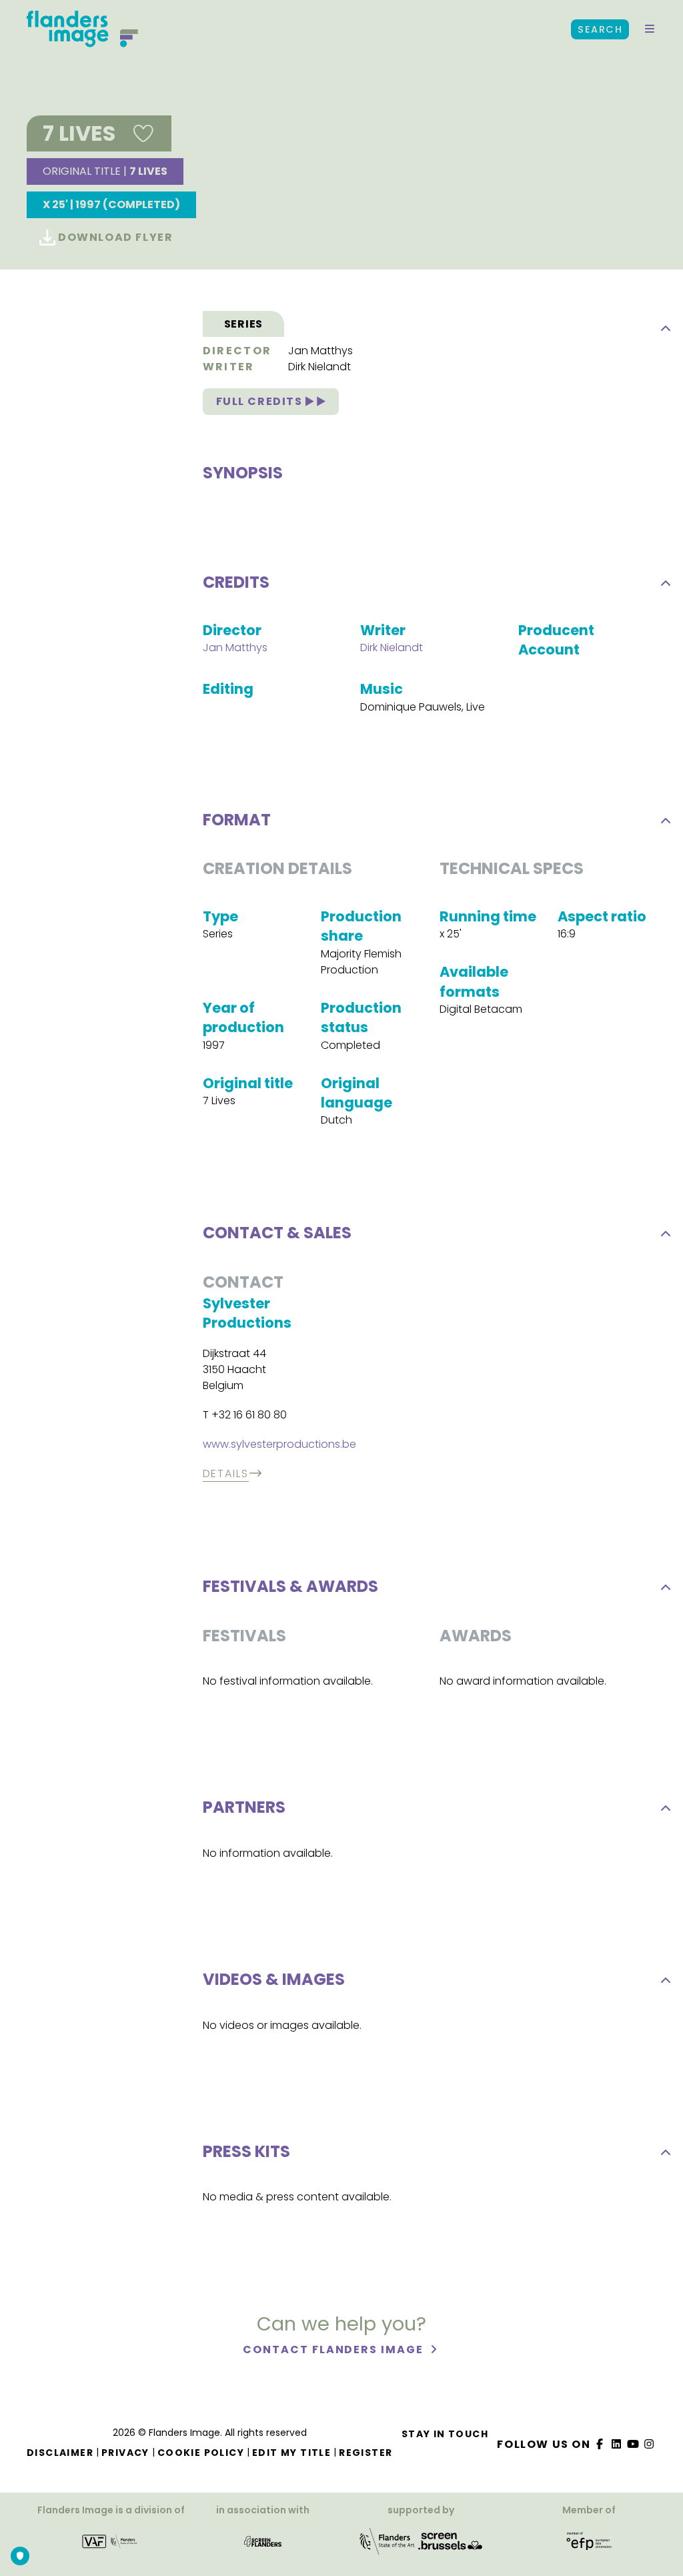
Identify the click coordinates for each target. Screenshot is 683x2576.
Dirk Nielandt (319, 367)
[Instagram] (650, 2444)
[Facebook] (600, 2444)
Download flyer (114, 237)
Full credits (261, 401)
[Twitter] (617, 2444)
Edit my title (291, 2453)
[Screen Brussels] (450, 2546)
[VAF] (111, 2546)
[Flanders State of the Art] (388, 2546)
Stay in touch (445, 2434)
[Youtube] (633, 2444)
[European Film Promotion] (589, 2546)
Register (366, 2453)
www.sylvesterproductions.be (279, 1444)
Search (600, 29)
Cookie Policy (201, 2453)
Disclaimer (60, 2453)
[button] (650, 29)
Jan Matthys (320, 351)
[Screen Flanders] (263, 2546)
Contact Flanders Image (334, 2349)
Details (226, 1473)
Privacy (125, 2453)
